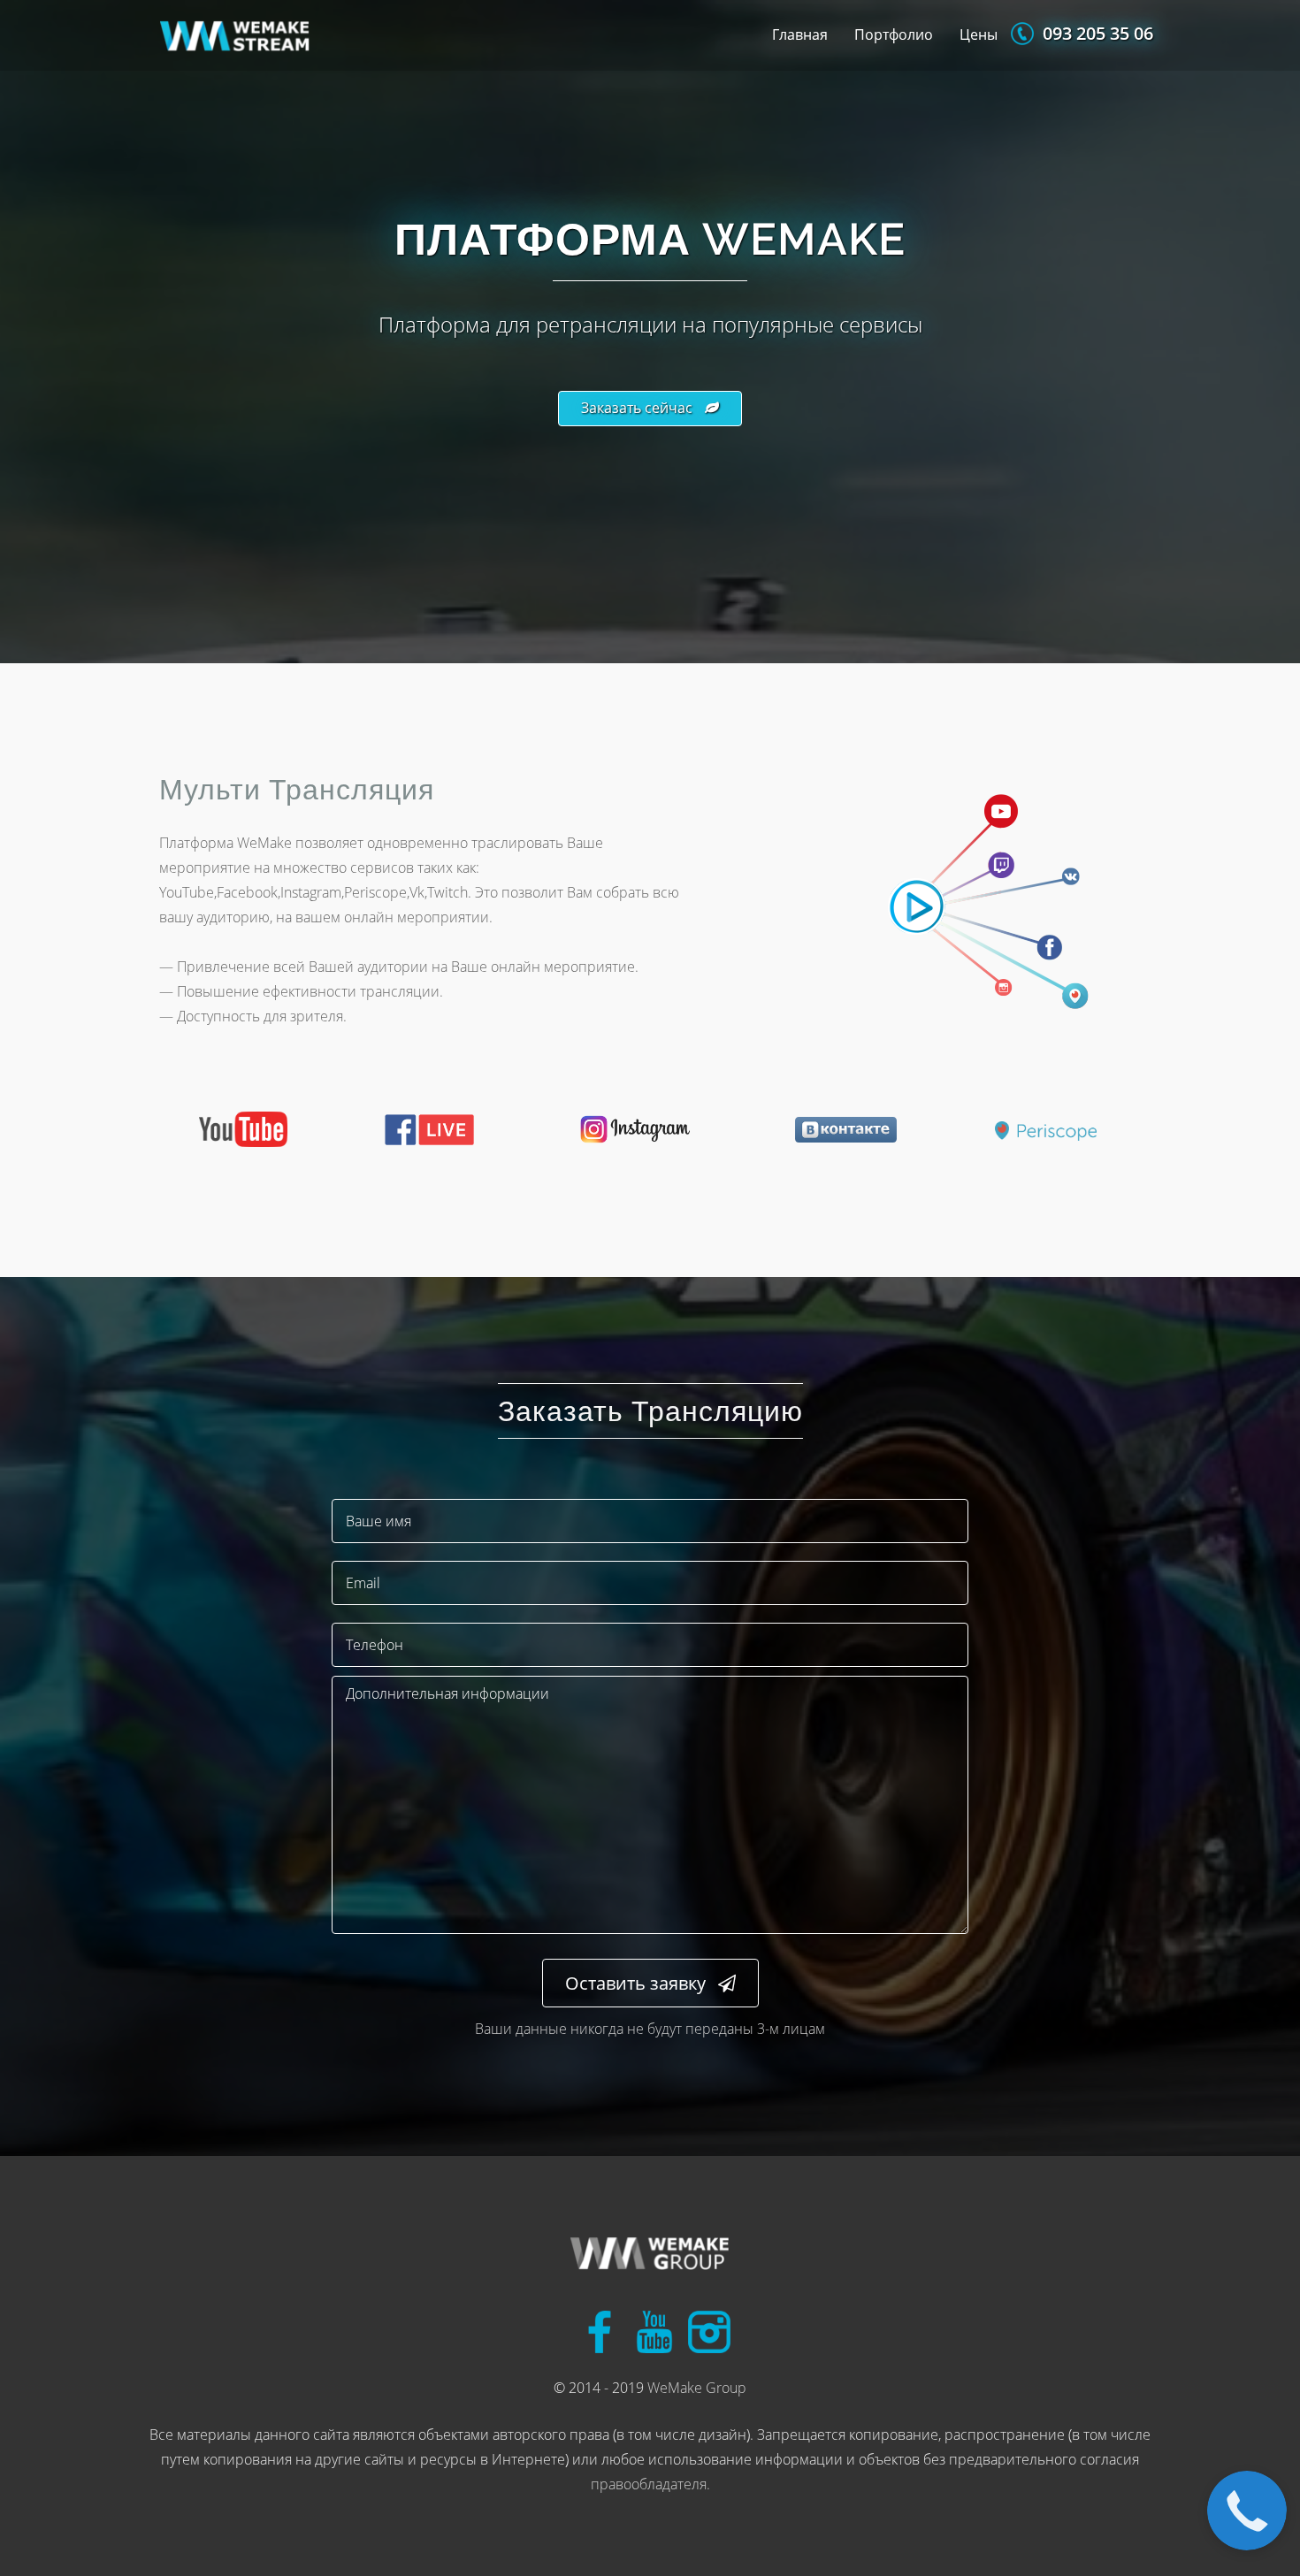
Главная (800, 34)
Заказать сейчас (637, 408)
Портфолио (894, 34)
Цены (979, 34)
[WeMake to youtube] (654, 2328)
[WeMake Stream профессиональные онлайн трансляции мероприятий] (650, 2255)
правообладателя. (650, 2484)
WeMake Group (697, 2388)
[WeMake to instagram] (709, 2328)
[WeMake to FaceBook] (600, 2328)
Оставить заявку (635, 1983)
